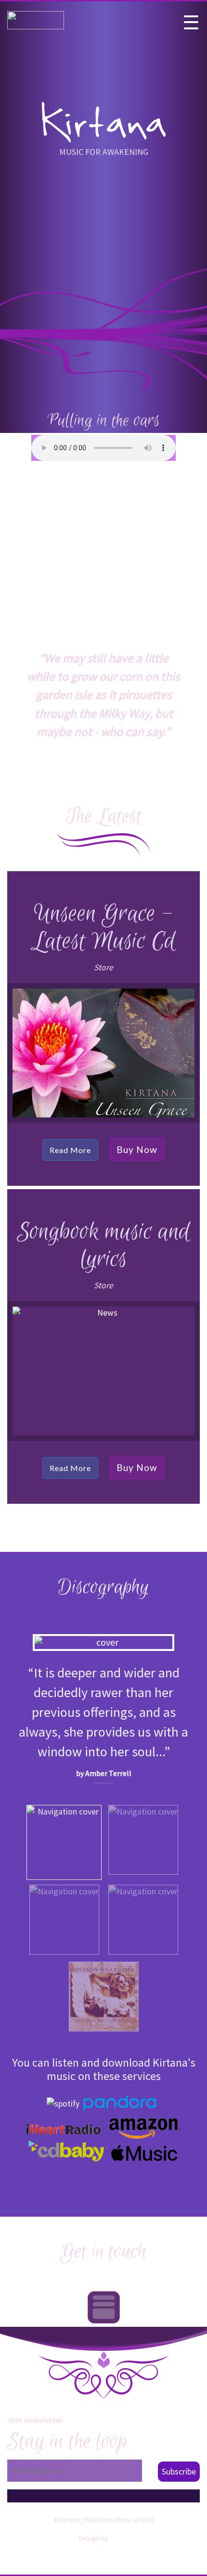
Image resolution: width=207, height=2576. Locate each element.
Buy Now (137, 1149)
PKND (120, 2538)
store (103, 967)
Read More (70, 1150)
